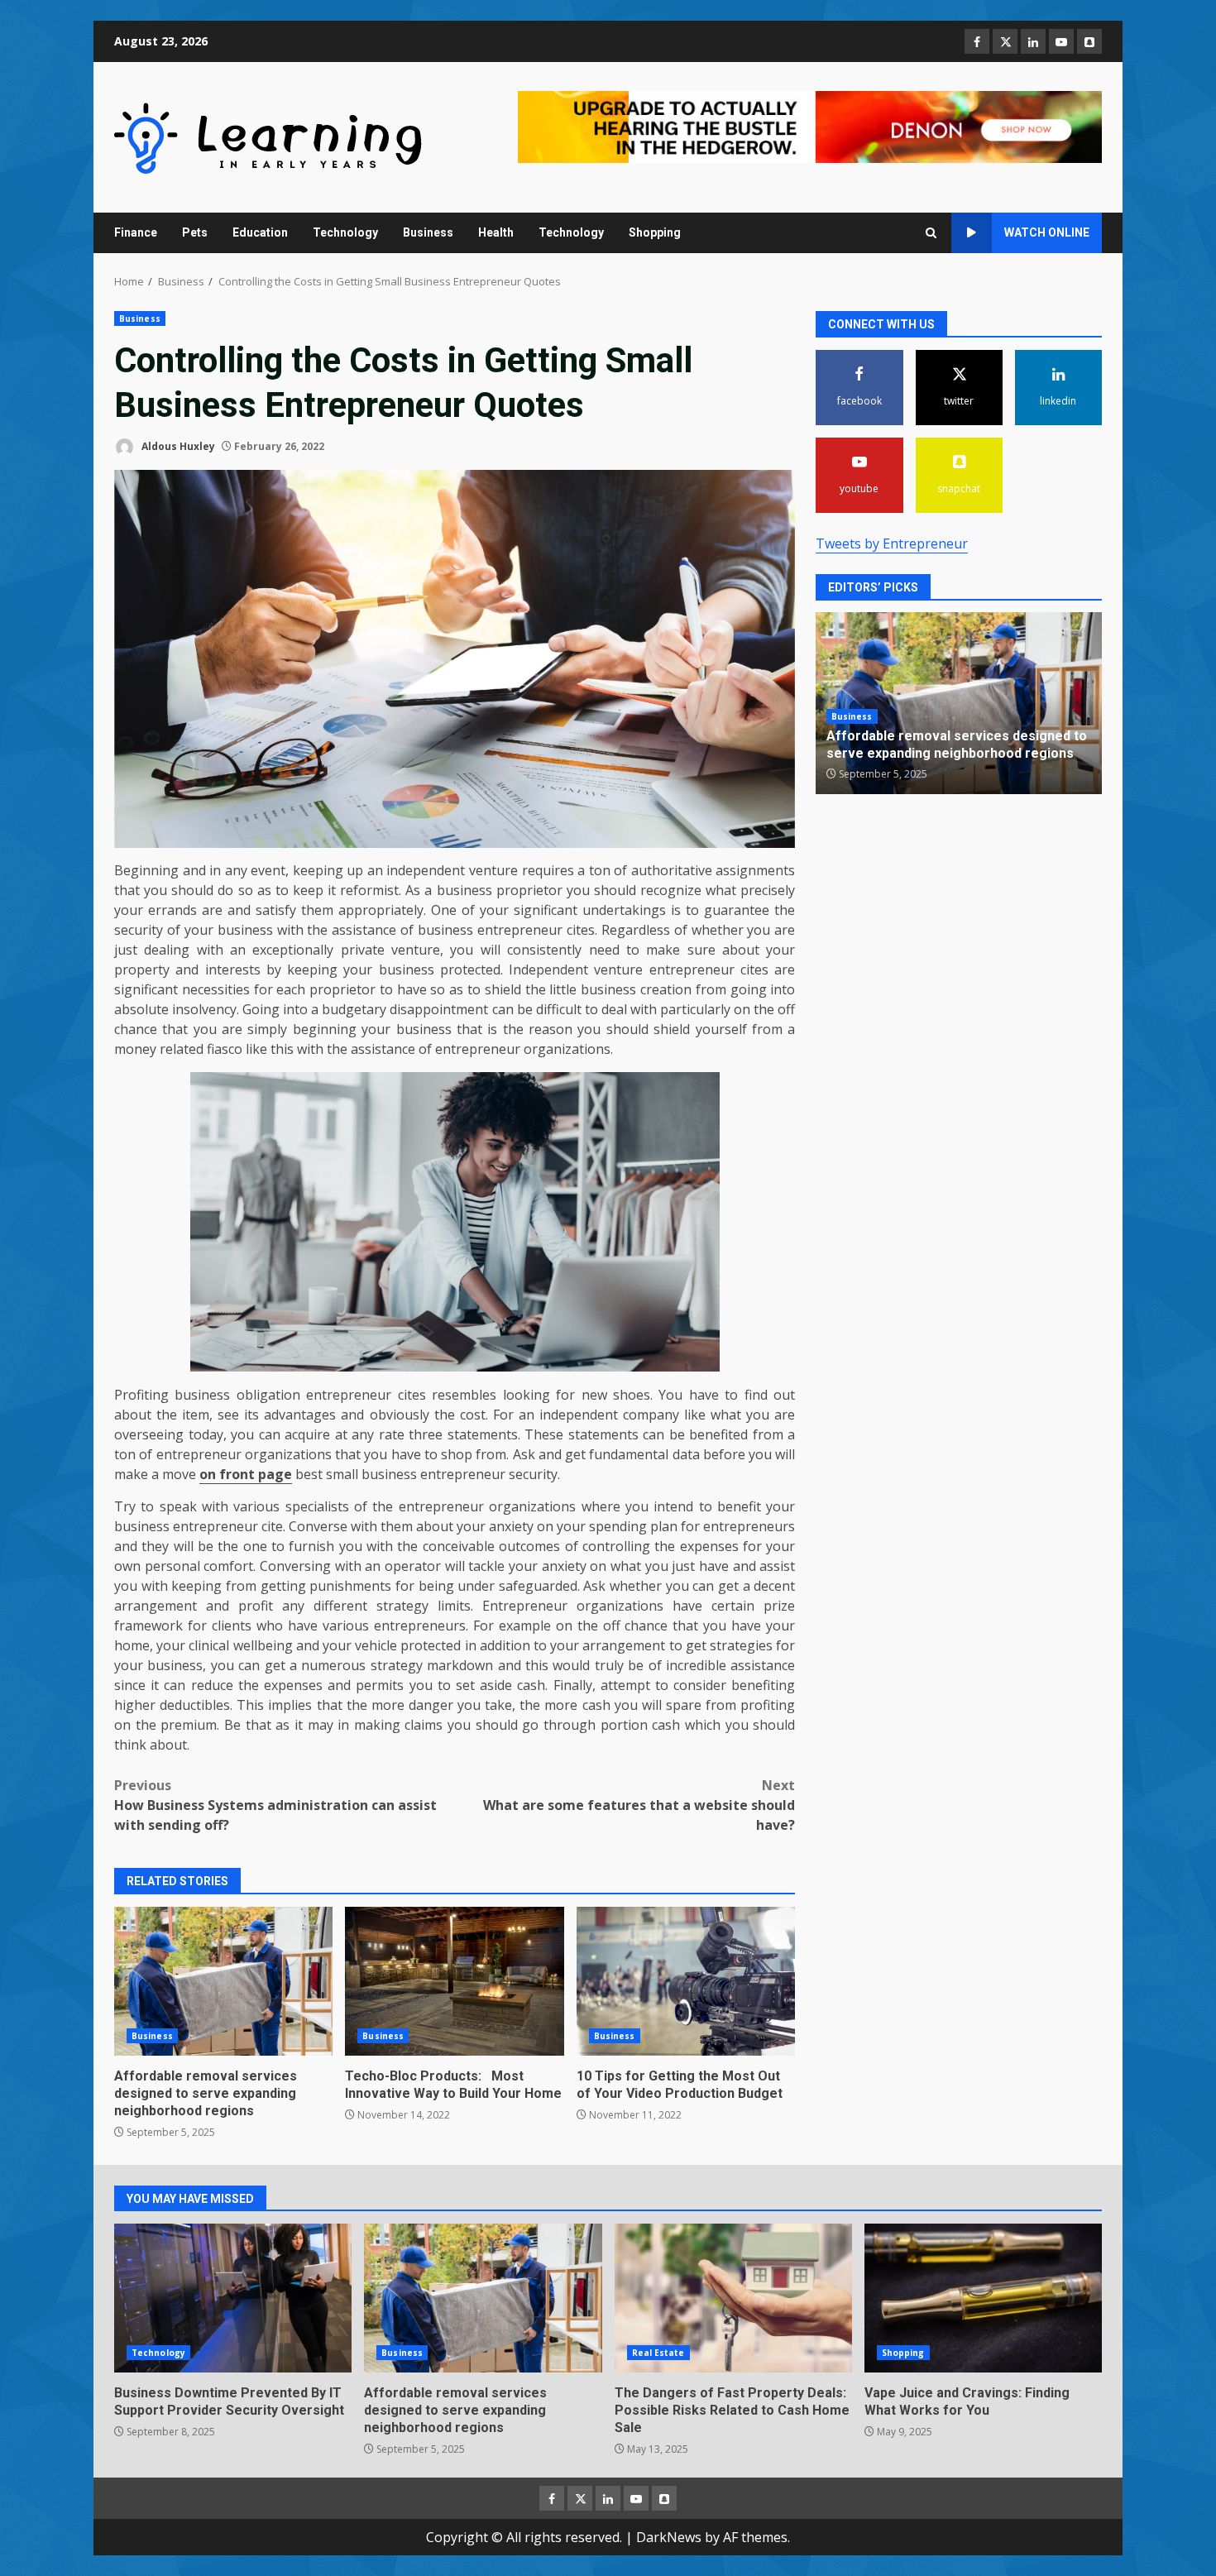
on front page (246, 1474)
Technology (345, 232)
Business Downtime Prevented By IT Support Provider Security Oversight (233, 2298)
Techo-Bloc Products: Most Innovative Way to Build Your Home (454, 1981)
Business (428, 232)
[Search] (931, 233)
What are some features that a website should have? (639, 1805)
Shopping (655, 232)
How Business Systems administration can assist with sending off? (275, 1805)
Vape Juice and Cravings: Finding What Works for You (983, 2298)
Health (496, 232)
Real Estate (658, 2353)
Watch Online (1047, 232)
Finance (136, 232)
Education (260, 232)
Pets (195, 232)
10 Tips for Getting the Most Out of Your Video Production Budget (686, 1981)
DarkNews (669, 2537)
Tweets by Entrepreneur (892, 543)
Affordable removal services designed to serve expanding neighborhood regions (223, 1981)
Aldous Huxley (177, 446)
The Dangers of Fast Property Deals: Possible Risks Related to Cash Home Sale (733, 2298)
